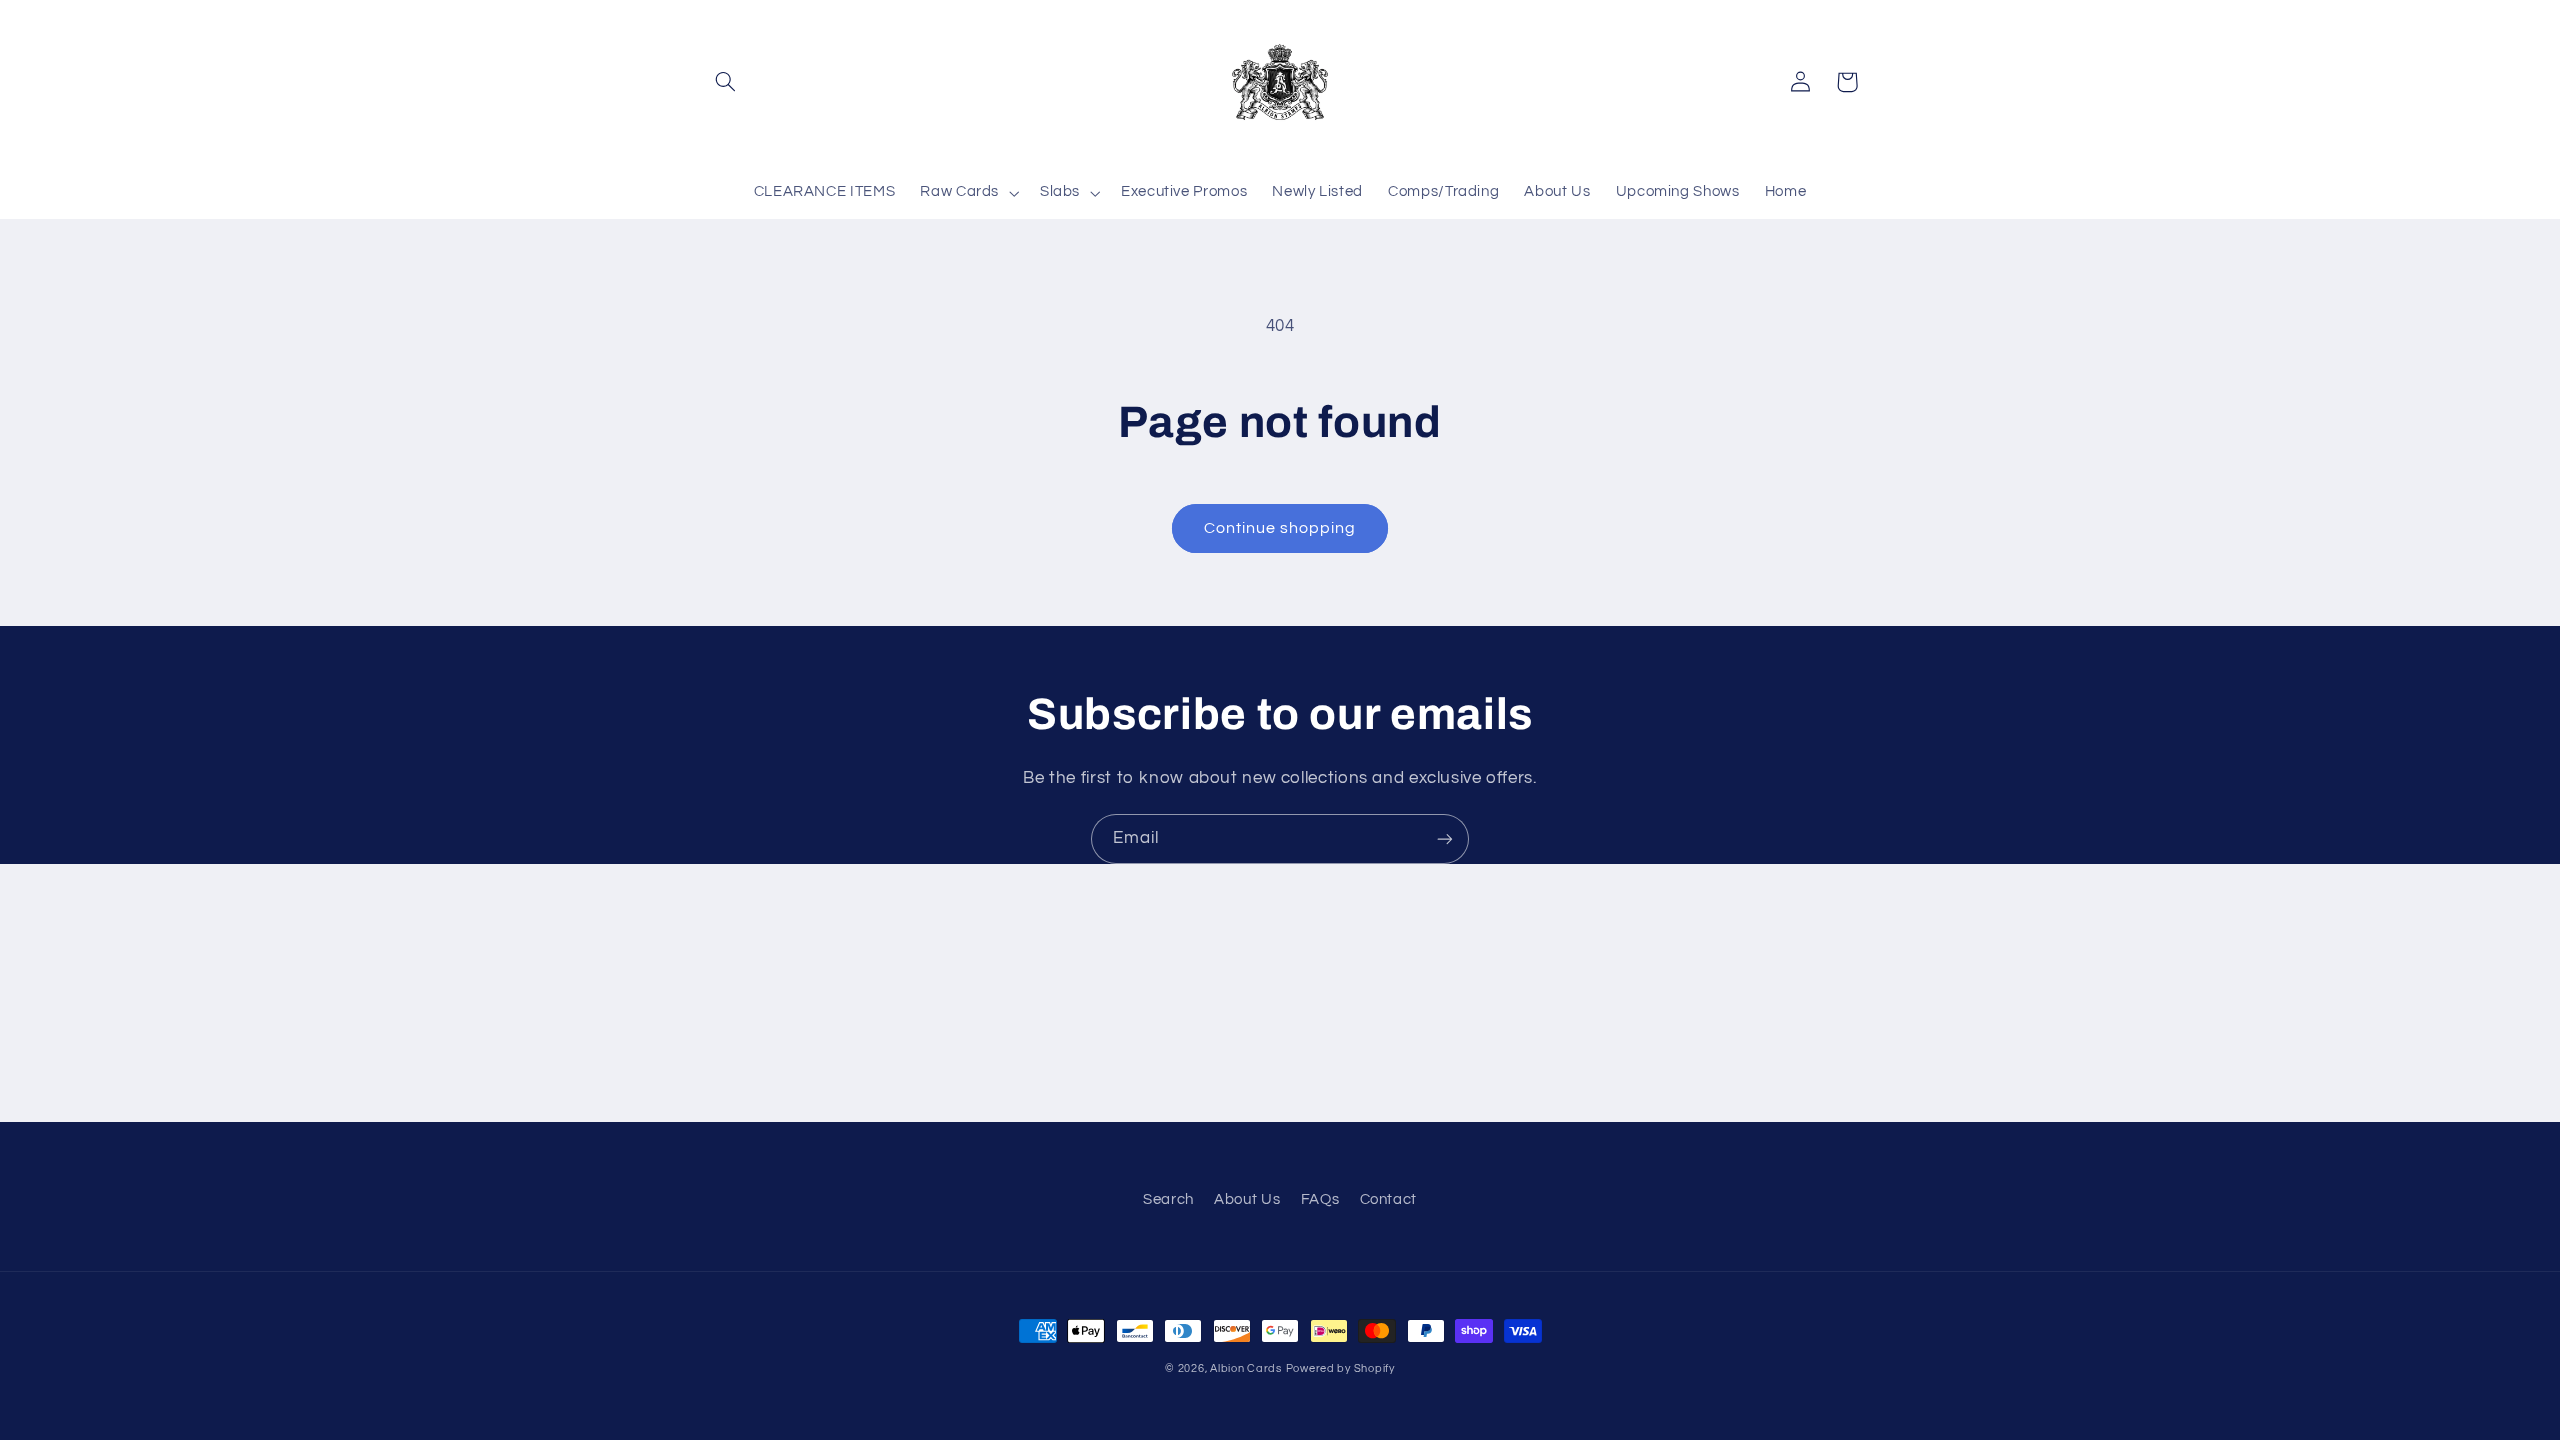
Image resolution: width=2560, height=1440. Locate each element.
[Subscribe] (1445, 838)
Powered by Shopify (1340, 1368)
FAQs (1320, 1199)
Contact (1388, 1199)
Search (1168, 1199)
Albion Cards (1246, 1368)
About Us (1247, 1199)
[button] (726, 82)
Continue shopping (1280, 528)
